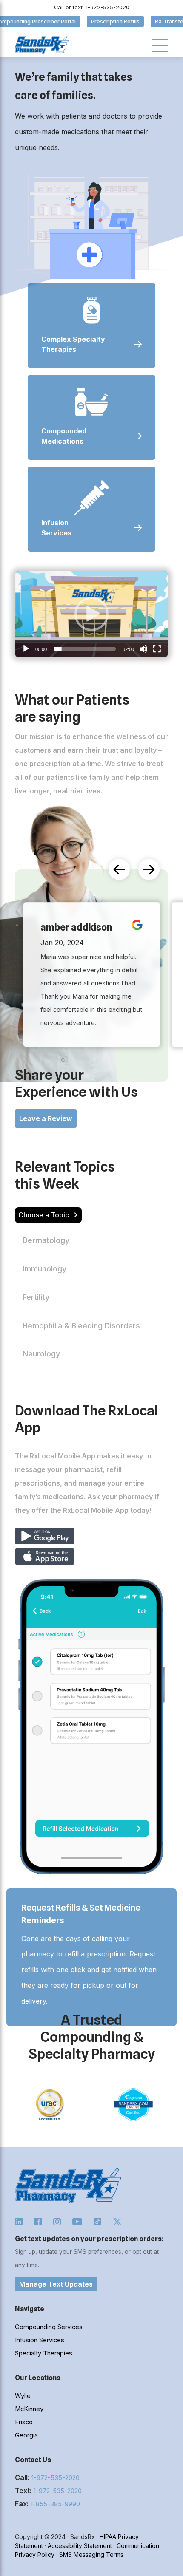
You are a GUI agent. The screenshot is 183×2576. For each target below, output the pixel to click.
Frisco (24, 2422)
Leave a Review (46, 1118)
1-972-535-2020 (56, 2478)
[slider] (85, 649)
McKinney (29, 2409)
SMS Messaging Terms (91, 2555)
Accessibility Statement (80, 2546)
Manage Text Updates (56, 2284)
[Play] (26, 649)
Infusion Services (40, 2340)
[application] (91, 614)
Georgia (26, 2435)
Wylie (23, 2396)
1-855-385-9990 (55, 2504)
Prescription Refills (115, 21)
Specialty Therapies (44, 2353)
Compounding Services (49, 2327)
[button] (91, 614)
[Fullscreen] (157, 649)
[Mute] (143, 649)
